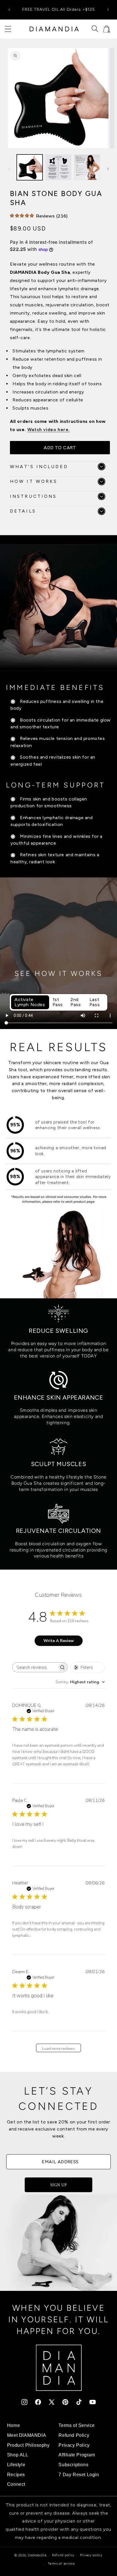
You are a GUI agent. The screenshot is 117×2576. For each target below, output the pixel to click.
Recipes (16, 2474)
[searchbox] (35, 1667)
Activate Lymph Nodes (30, 1002)
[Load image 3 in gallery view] (87, 167)
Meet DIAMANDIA (27, 2435)
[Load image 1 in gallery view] (30, 167)
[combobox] (80, 1682)
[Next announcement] (108, 10)
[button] (8, 29)
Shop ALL (18, 2455)
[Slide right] (108, 169)
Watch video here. (49, 430)
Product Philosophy (28, 2445)
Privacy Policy (74, 2445)
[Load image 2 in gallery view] (58, 167)
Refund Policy (74, 2435)
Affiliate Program (77, 2455)
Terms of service (61, 2564)
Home (13, 2425)
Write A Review (59, 1641)
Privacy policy (91, 2555)
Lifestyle (16, 2465)
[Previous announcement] (9, 10)
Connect (16, 2484)
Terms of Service (77, 2425)
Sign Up (58, 2185)
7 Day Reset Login (79, 2474)
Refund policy (63, 2555)
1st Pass (58, 1002)
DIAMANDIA (37, 2555)
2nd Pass (76, 1002)
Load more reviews (58, 2049)
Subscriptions (73, 2465)
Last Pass (95, 1002)
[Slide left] (9, 169)
